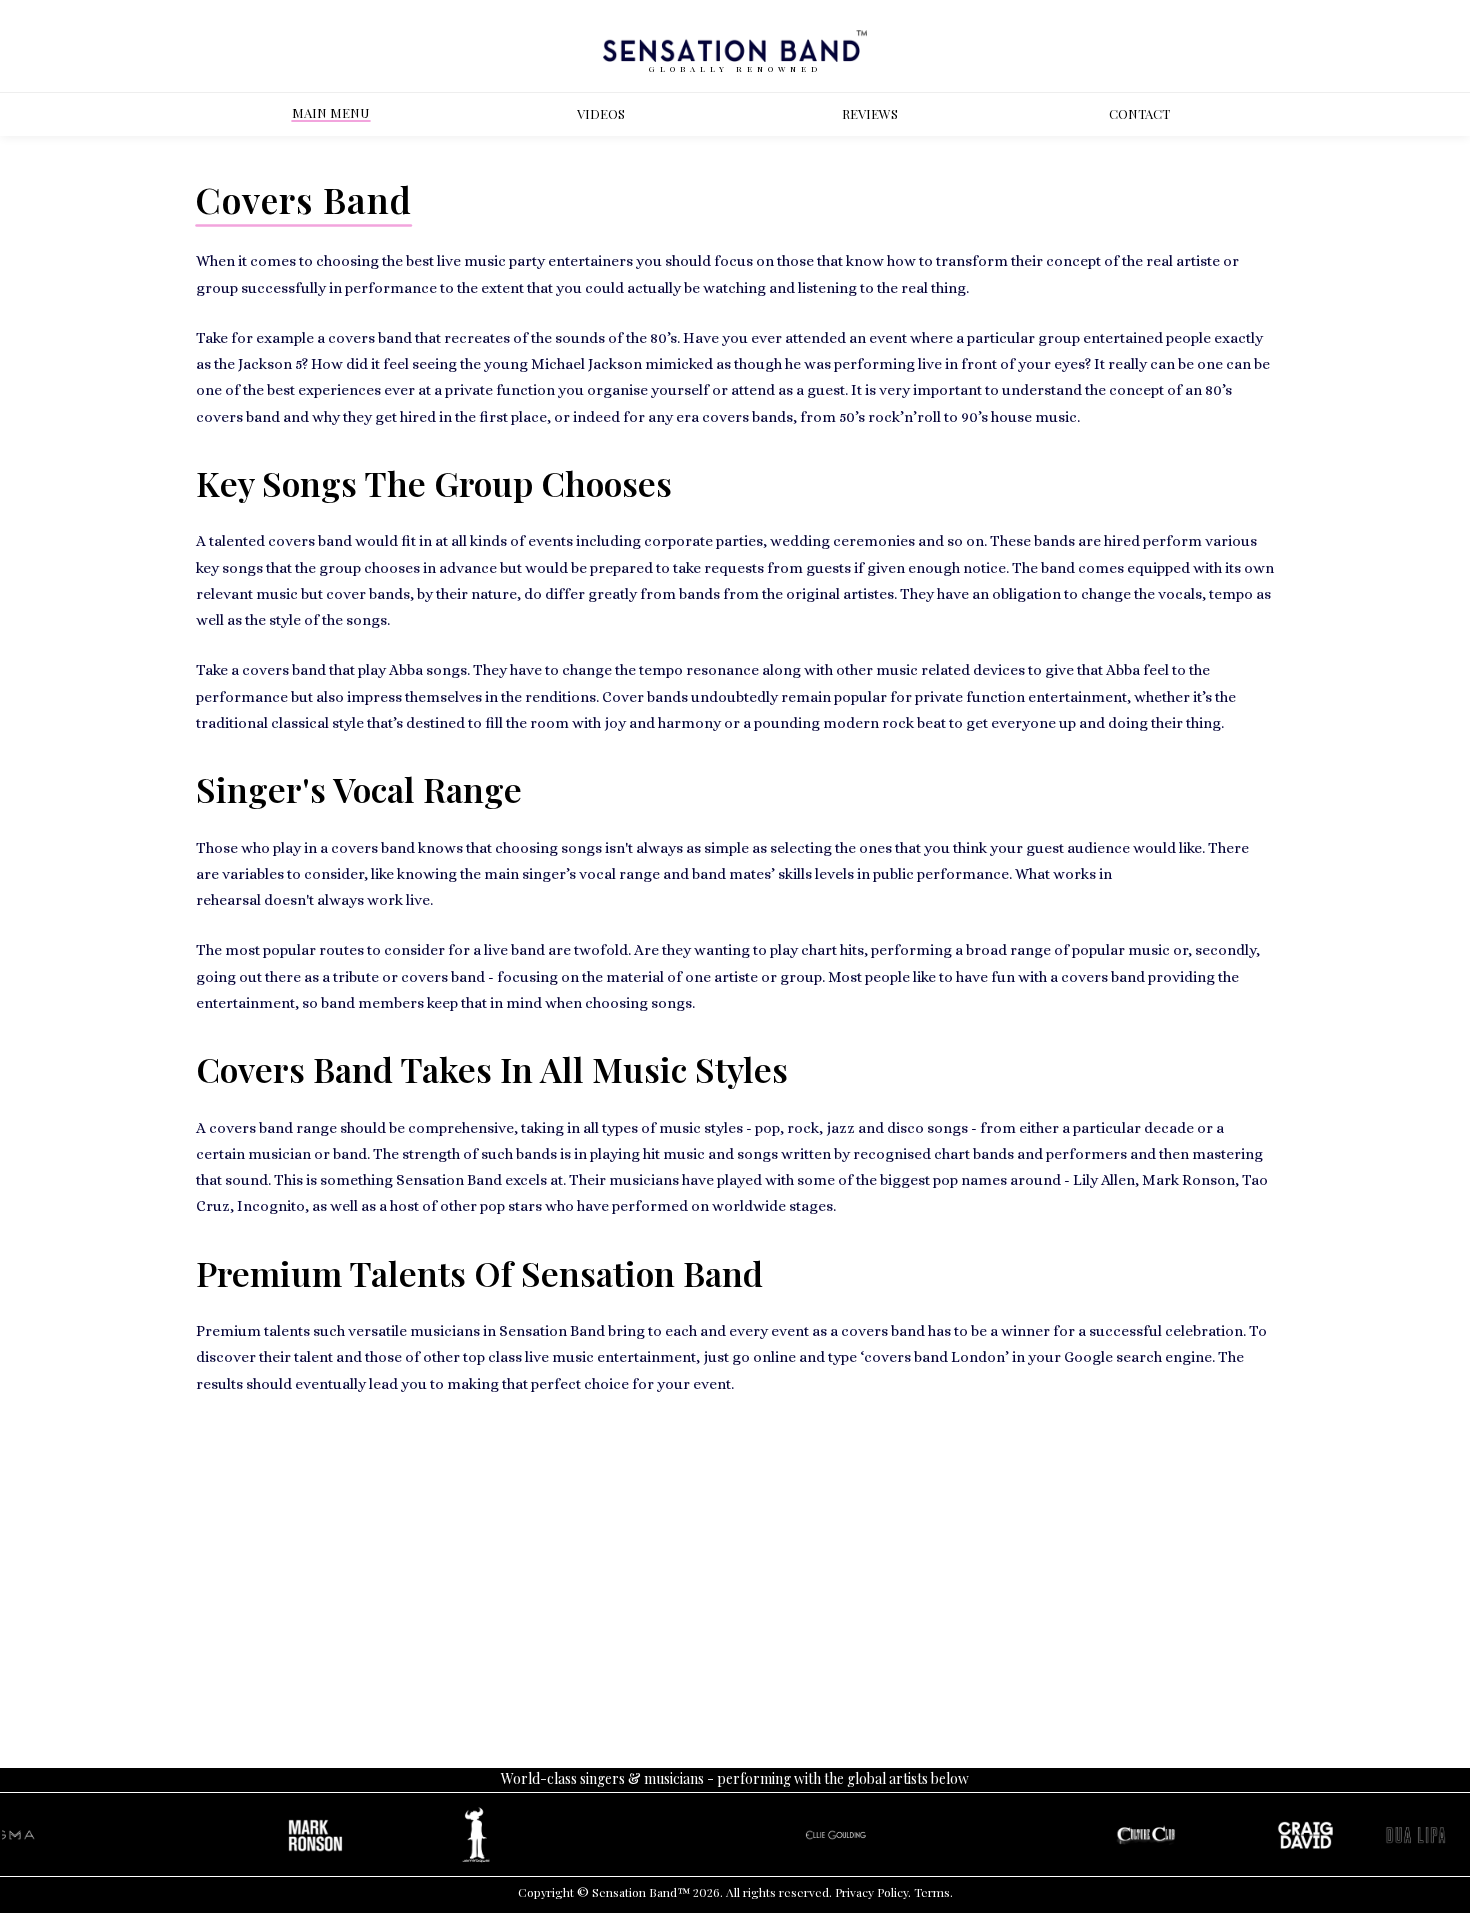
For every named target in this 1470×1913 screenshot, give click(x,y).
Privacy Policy (871, 1892)
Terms (932, 1892)
